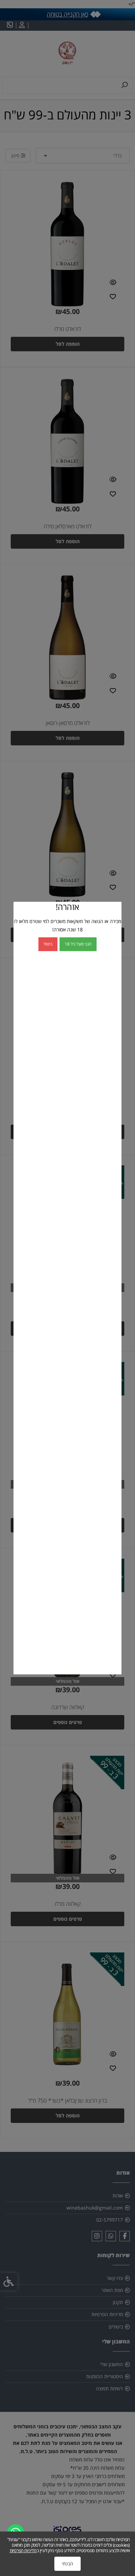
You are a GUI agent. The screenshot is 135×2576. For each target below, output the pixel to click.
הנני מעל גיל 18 (78, 944)
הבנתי (67, 2564)
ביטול (48, 944)
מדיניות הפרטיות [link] (23, 2550)
